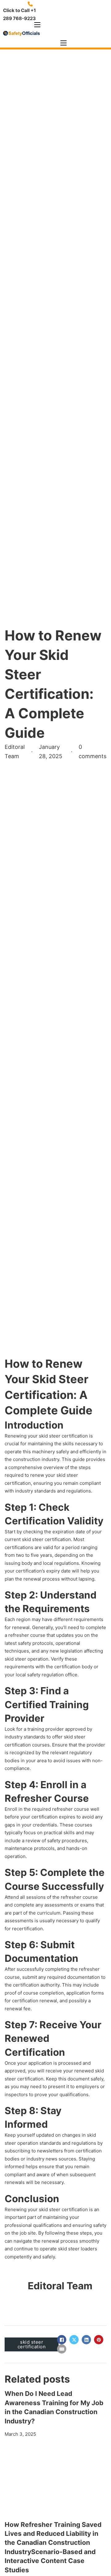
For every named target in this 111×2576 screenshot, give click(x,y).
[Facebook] (62, 2340)
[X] (74, 2340)
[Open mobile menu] (37, 25)
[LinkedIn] (86, 2340)
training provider (46, 1729)
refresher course (70, 1809)
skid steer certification (63, 2209)
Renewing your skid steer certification (46, 1436)
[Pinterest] (99, 2340)
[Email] (62, 2349)
